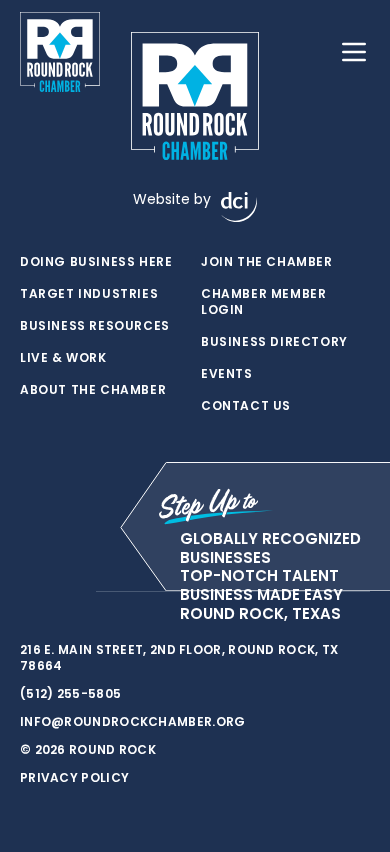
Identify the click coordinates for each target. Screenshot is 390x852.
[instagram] (70, 592)
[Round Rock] (60, 52)
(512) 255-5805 (70, 693)
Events (227, 374)
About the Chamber (93, 390)
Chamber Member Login (263, 302)
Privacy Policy (74, 777)
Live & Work (63, 358)
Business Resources (95, 326)
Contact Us (246, 406)
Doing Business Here (96, 262)
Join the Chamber (267, 262)
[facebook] (30, 592)
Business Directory (274, 342)
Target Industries (89, 294)
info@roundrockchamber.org (133, 721)
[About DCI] (239, 207)
